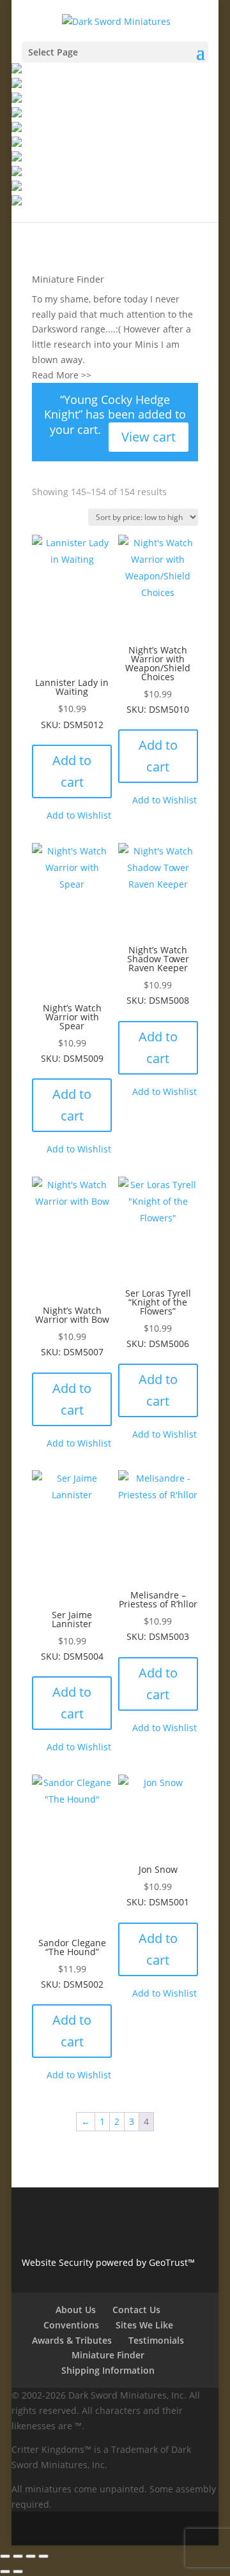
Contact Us (136, 2310)
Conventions (71, 2325)
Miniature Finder (68, 279)
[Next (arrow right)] (18, 2572)
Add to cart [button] (72, 771)
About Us (76, 2310)
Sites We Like (144, 2325)
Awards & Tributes (72, 2340)
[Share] (31, 2556)
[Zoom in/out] (5, 2556)
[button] (72, 815)
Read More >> (62, 375)
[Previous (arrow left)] (5, 2572)
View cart (149, 437)
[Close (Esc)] (43, 2556)
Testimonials (156, 2340)
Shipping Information (108, 2370)
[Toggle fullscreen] (18, 2556)
